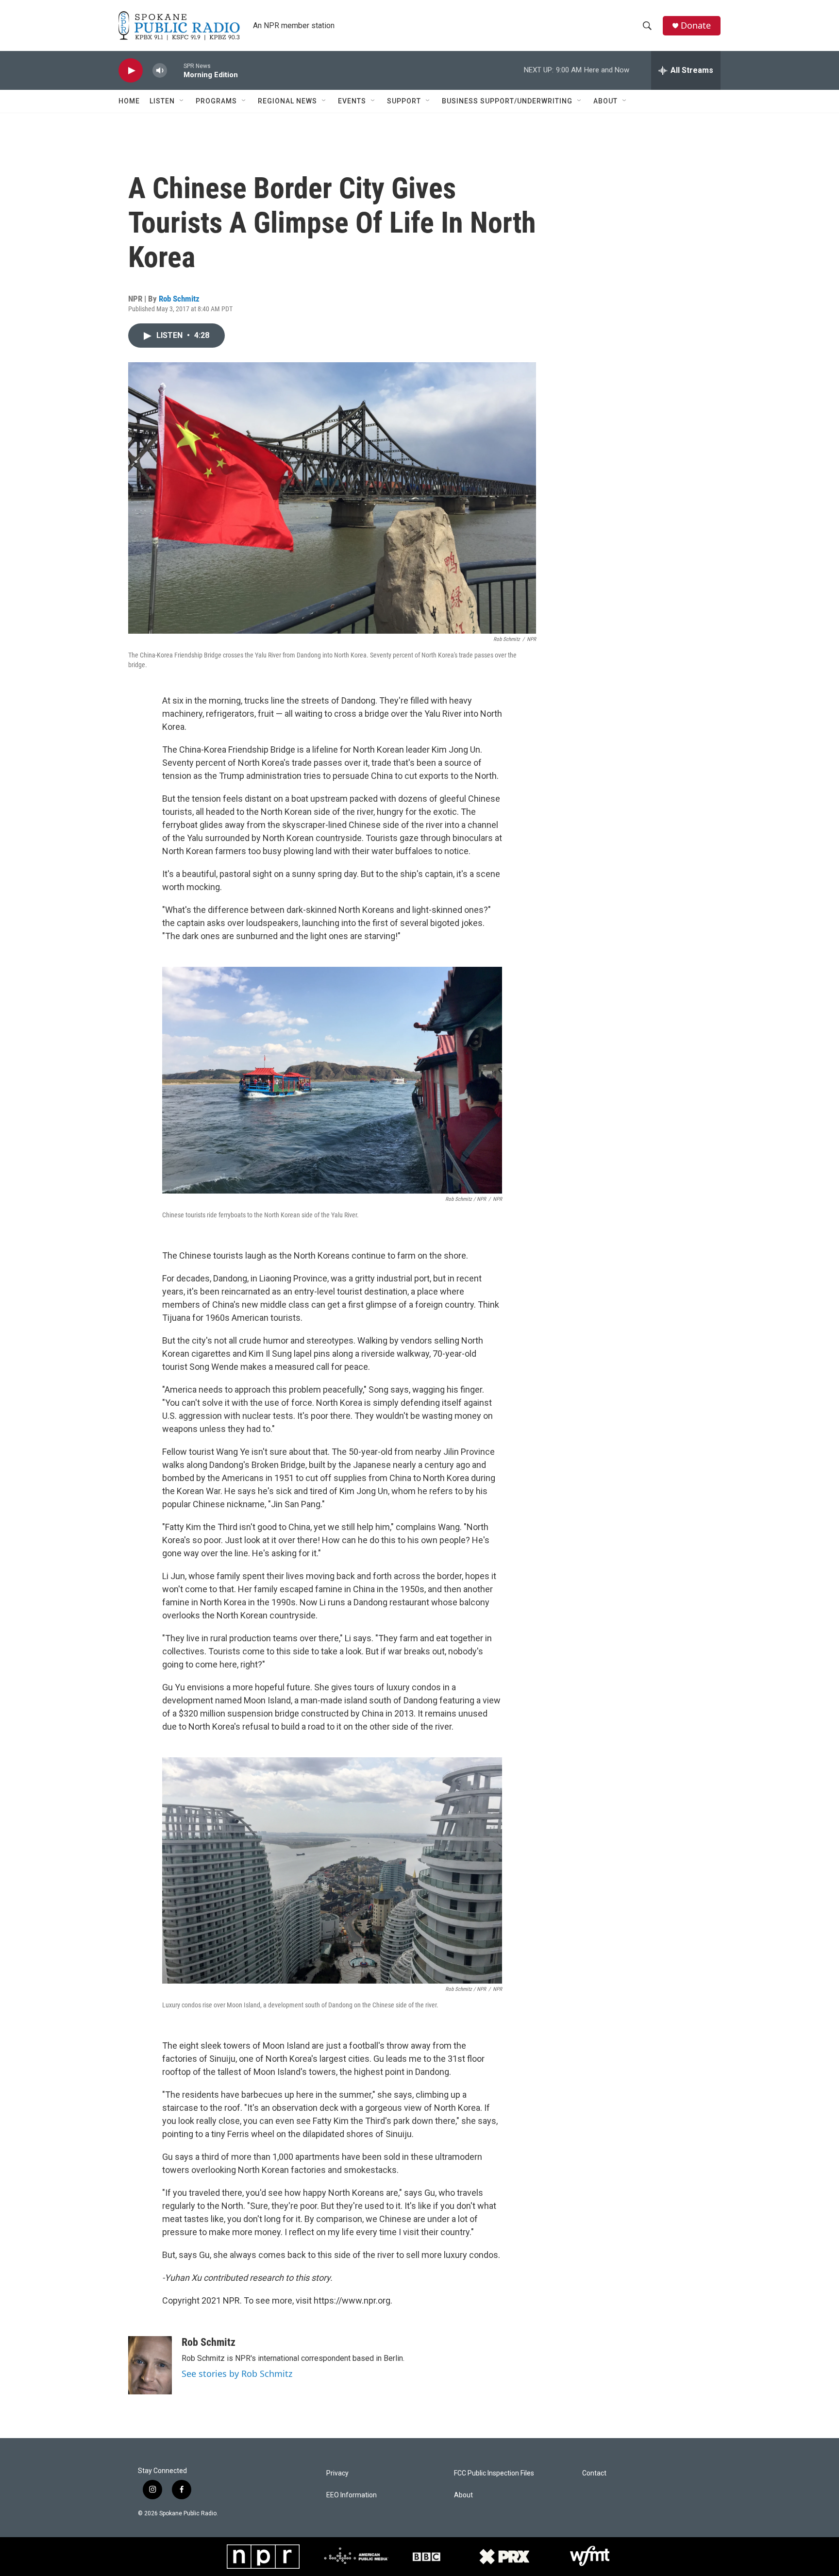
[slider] (175, 70)
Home (129, 101)
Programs (216, 101)
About (605, 101)
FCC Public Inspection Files (494, 2473)
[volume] (160, 71)
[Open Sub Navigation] (182, 101)
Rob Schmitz (179, 299)
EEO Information (352, 2495)
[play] (131, 71)
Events (352, 101)
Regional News (287, 101)
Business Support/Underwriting (507, 101)
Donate (696, 25)
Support (404, 101)
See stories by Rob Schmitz (237, 2374)
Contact (594, 2473)
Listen (162, 101)
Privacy (337, 2473)
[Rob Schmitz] (150, 2365)
